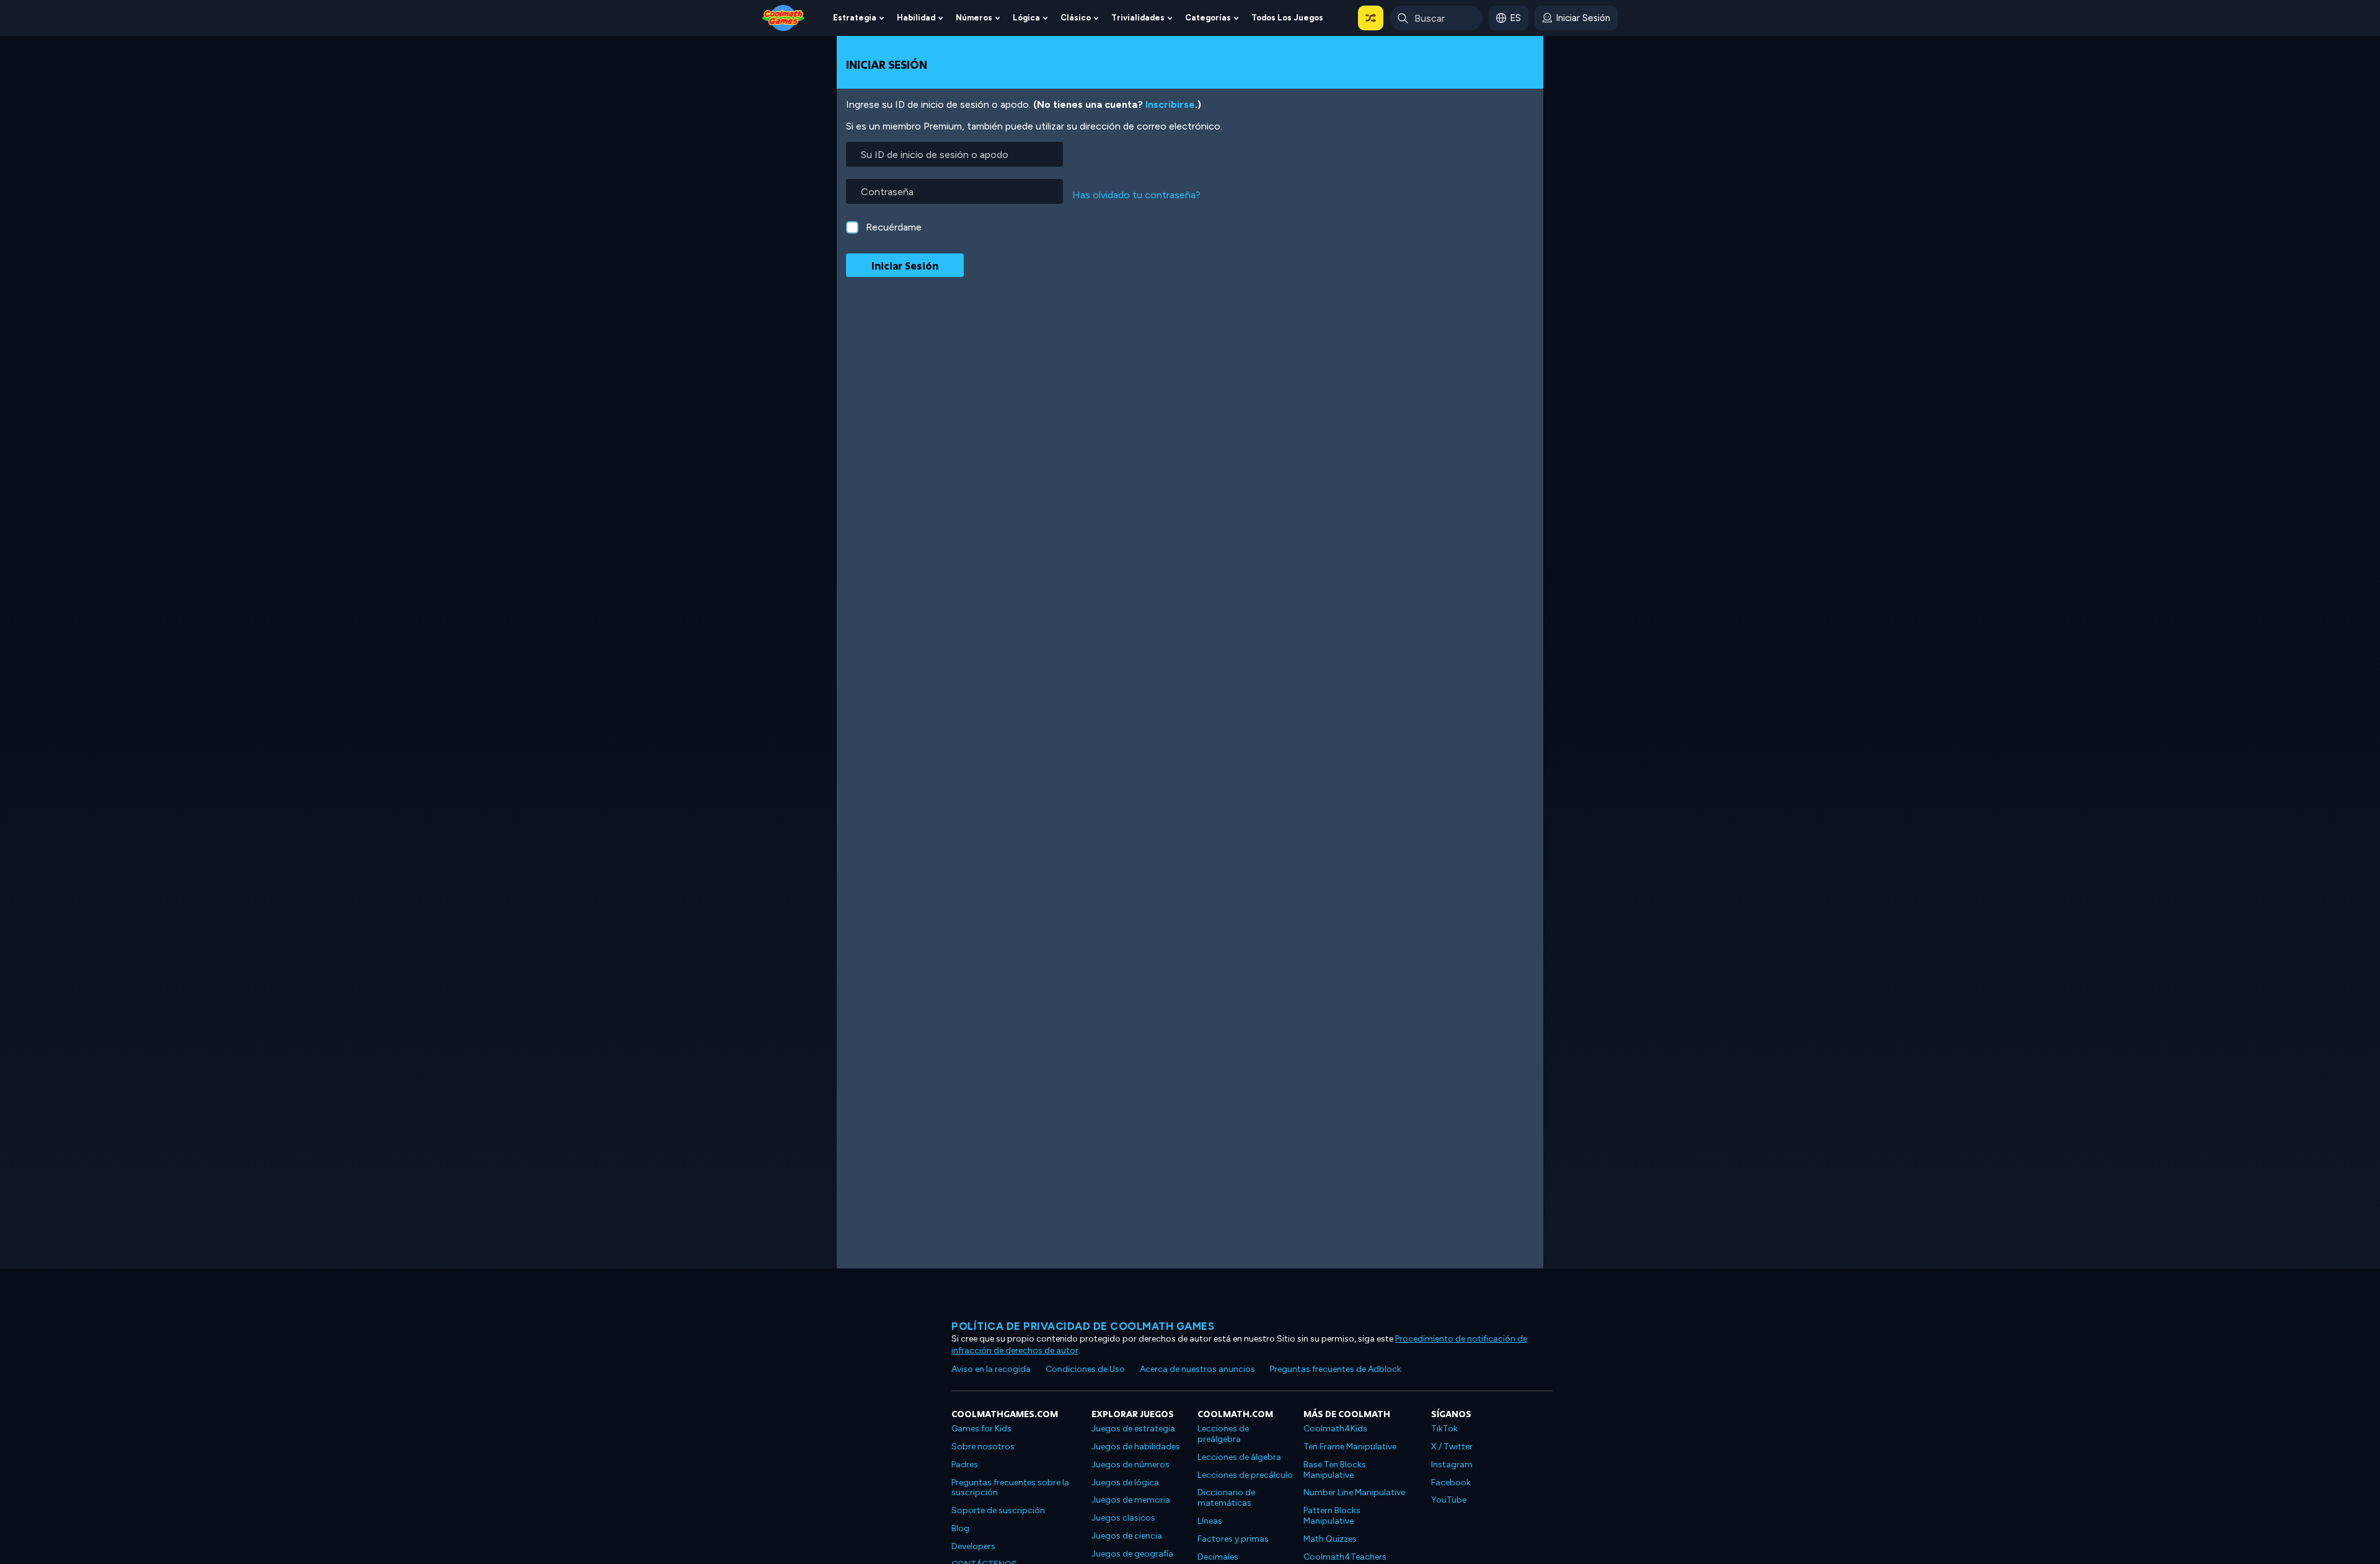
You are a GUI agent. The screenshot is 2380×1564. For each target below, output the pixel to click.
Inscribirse (1170, 104)
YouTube (1449, 1500)
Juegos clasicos (1123, 1518)
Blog (960, 1528)
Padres (965, 1465)
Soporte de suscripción (998, 1510)
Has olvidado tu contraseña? (1136, 195)
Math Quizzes (1330, 1539)
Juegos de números (1130, 1465)
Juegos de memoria (1131, 1500)
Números (974, 18)
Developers (973, 1546)
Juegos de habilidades (1136, 1447)
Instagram (1452, 1465)
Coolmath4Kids (1335, 1429)
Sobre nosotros (983, 1447)
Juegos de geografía (1132, 1554)
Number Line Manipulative (1354, 1492)
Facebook (1451, 1483)
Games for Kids (981, 1429)
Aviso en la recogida (991, 1369)
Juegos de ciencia (1127, 1536)
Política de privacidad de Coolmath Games (1083, 1326)
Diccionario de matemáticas (1226, 1498)
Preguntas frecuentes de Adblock (1336, 1369)
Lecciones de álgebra (1239, 1457)
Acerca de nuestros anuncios (1197, 1369)
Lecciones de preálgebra (1223, 1434)
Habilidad (916, 18)
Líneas (1210, 1521)
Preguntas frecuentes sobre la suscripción (1010, 1488)
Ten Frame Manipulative (1350, 1447)
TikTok (1444, 1429)
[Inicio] (783, 17)
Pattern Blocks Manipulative (1332, 1516)
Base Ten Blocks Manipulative (1335, 1470)
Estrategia (855, 18)
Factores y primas (1233, 1539)
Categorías (1208, 18)
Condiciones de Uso (1085, 1369)
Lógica (1026, 18)
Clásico (1076, 18)
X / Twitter (1452, 1447)
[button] (1371, 18)
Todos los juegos (1287, 18)
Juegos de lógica (1125, 1483)
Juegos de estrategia (1133, 1429)
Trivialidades (1138, 18)
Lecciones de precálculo (1245, 1475)
